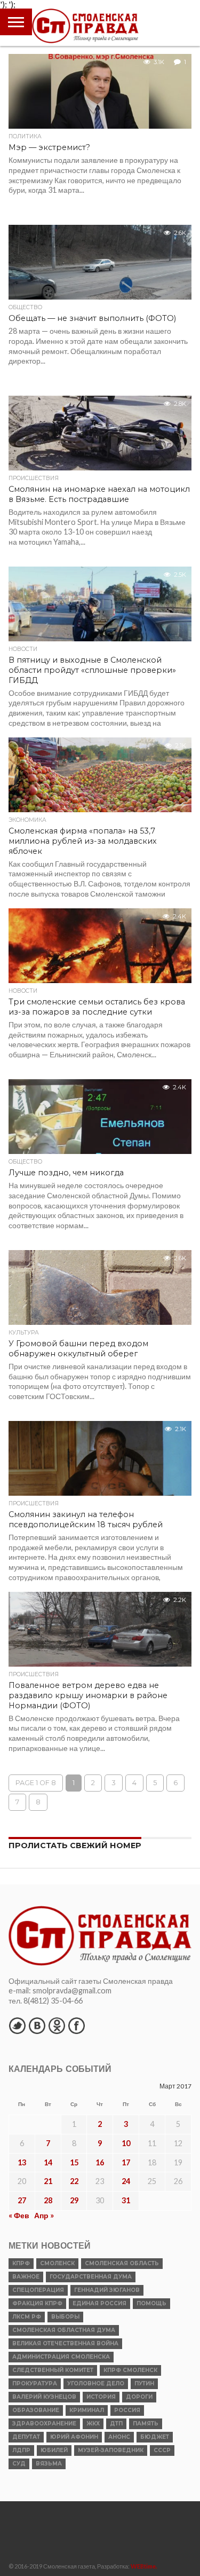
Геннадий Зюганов (107, 2290)
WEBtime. (144, 2566)
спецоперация (38, 2290)
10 (126, 2143)
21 (48, 2181)
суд (19, 2464)
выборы (65, 2317)
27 (22, 2200)
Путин (144, 2383)
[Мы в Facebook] (76, 2025)
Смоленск (57, 2263)
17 (126, 2162)
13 (22, 2162)
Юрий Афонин (74, 2437)
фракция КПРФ (37, 2303)
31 (126, 2200)
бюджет (155, 2437)
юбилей (54, 2450)
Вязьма (49, 2464)
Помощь (151, 2303)
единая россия (99, 2303)
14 (48, 2162)
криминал (87, 2410)
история (101, 2397)
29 (74, 2200)
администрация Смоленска (61, 2357)
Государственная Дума (91, 2277)
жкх (93, 2424)
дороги (139, 2397)
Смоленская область (122, 2263)
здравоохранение (44, 2424)
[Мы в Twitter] (17, 2025)
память (146, 2424)
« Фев (19, 2215)
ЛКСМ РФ (27, 2317)
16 (100, 2162)
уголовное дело (96, 2383)
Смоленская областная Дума (64, 2330)
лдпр (21, 2450)
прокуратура (35, 2383)
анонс (119, 2437)
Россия (127, 2410)
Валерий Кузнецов (44, 2397)
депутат (26, 2437)
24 (126, 2181)
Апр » (44, 2215)
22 (74, 2181)
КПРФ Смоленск (130, 2370)
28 (48, 2200)
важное (26, 2277)
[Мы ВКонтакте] (37, 2025)
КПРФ (21, 2263)
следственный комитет (53, 2370)
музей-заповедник (111, 2450)
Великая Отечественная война (65, 2343)
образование (36, 2410)
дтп (116, 2424)
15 (74, 2162)
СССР (162, 2450)
